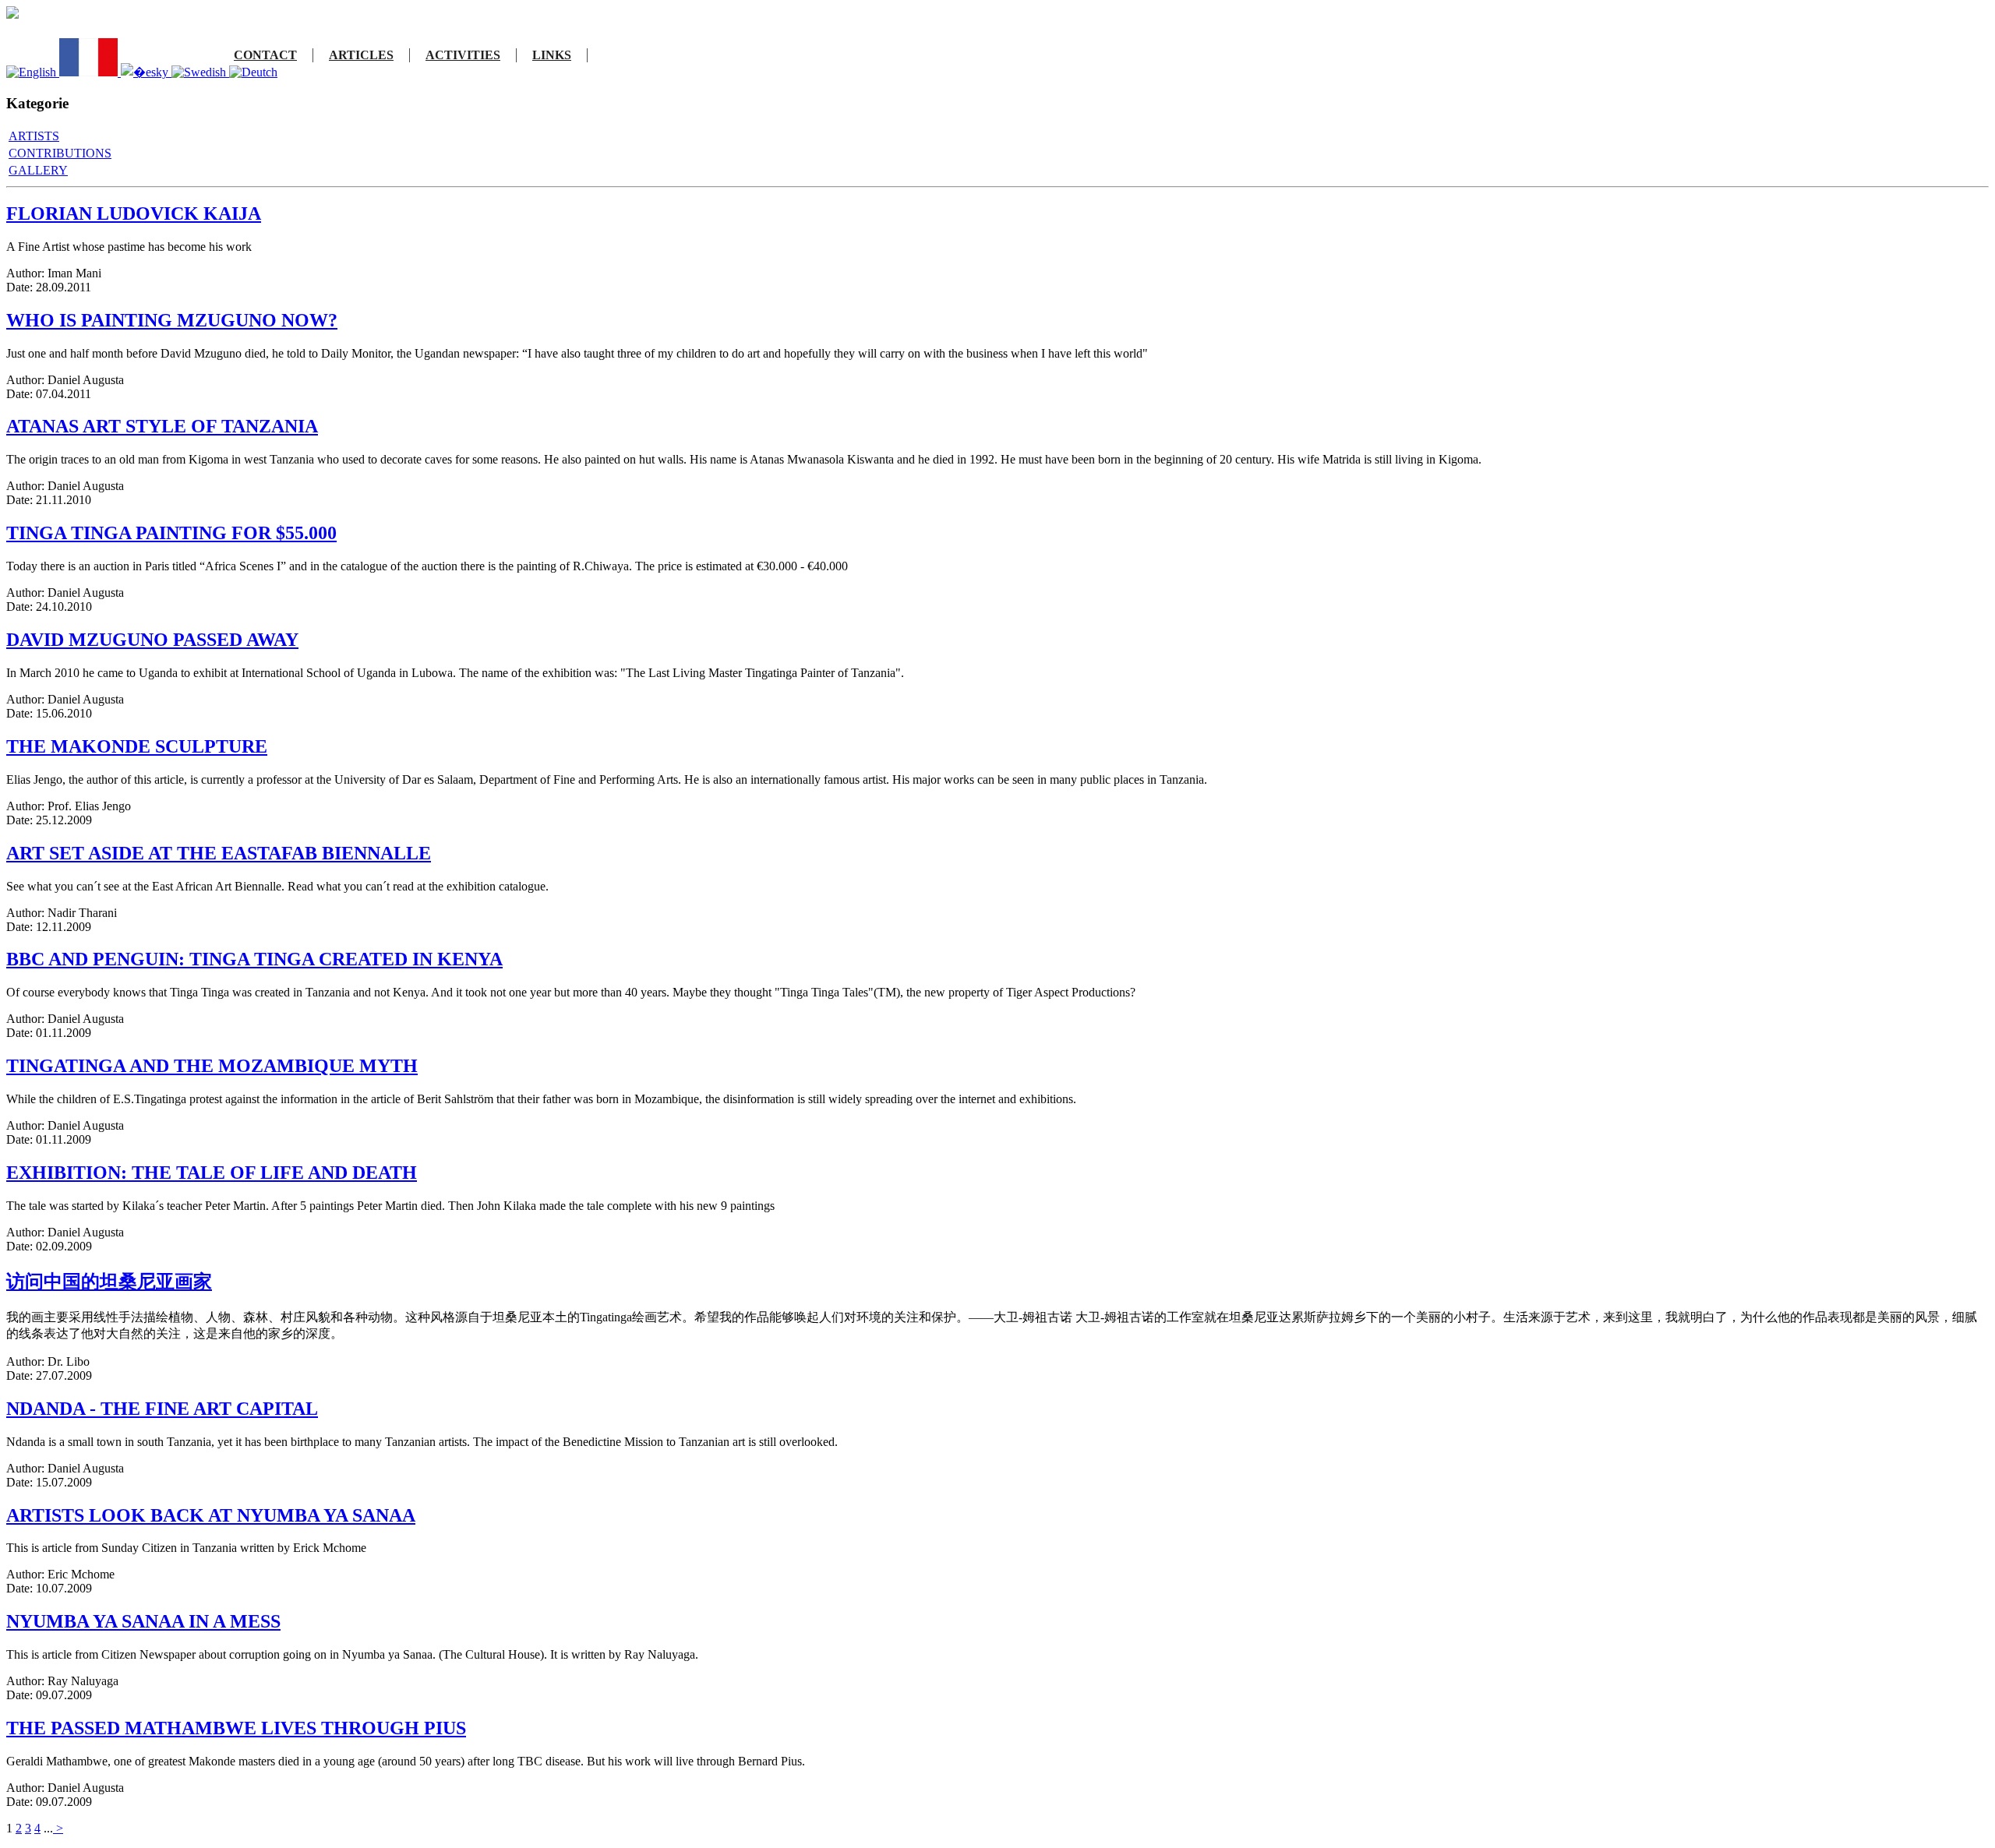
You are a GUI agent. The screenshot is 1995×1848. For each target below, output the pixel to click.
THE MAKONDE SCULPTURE (137, 746)
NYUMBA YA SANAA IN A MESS (143, 1621)
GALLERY (38, 170)
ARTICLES (361, 55)
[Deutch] (253, 72)
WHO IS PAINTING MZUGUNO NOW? (172, 320)
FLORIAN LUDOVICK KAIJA (134, 213)
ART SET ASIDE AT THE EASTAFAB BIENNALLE (219, 853)
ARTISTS (34, 136)
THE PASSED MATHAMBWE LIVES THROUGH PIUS (236, 1728)
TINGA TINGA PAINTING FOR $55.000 (171, 533)
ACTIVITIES (463, 55)
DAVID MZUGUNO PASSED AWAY (152, 640)
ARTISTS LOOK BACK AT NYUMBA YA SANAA (211, 1515)
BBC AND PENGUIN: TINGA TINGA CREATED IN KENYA (254, 959)
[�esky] (146, 72)
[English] (33, 72)
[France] (90, 72)
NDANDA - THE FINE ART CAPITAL (162, 1409)
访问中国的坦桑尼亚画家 (109, 1282)
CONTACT (265, 55)
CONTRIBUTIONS (60, 153)
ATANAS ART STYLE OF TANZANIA (162, 426)
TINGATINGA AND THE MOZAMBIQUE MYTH (212, 1066)
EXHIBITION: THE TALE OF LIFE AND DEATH (212, 1173)
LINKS (552, 55)
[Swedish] (200, 72)
